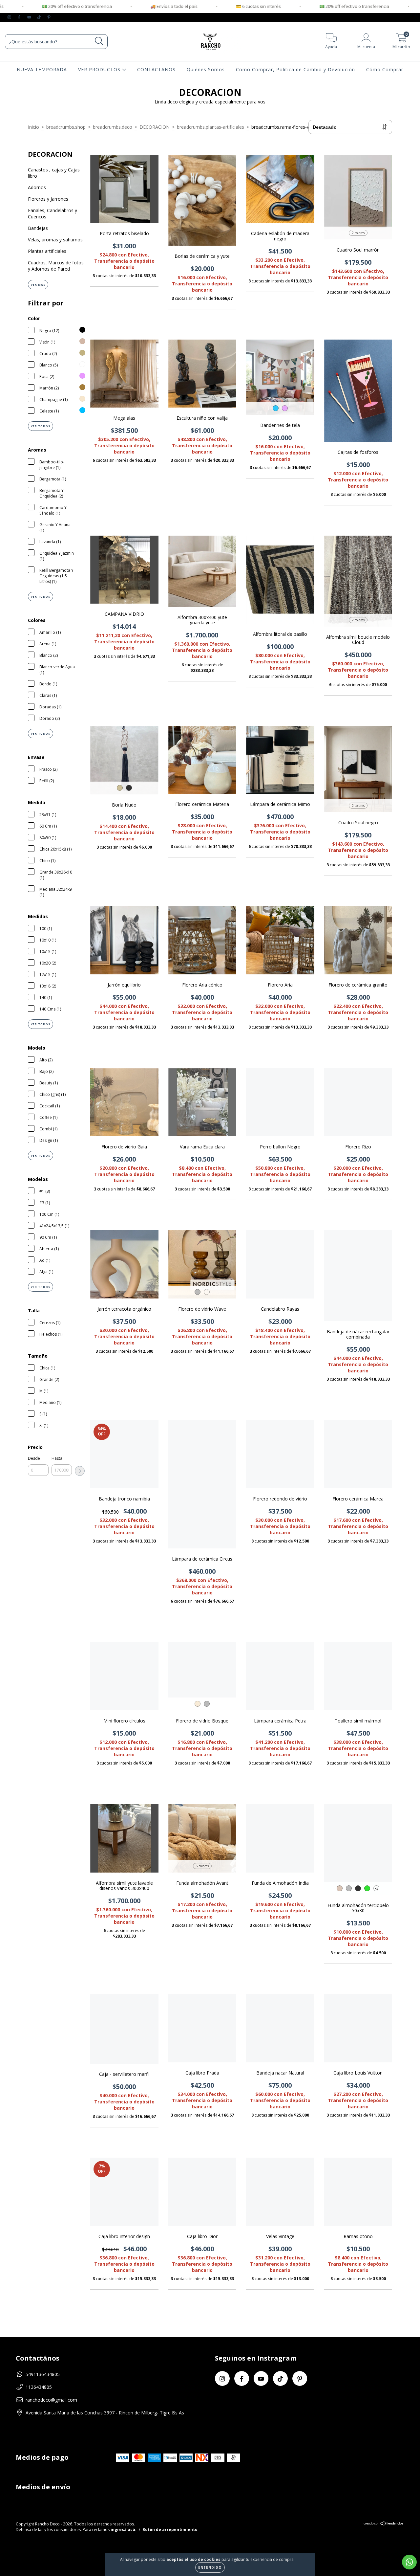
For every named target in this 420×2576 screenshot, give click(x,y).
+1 (207, 1292)
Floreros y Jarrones (48, 199)
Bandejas (38, 228)
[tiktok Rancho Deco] (40, 17)
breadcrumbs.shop (66, 127)
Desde (34, 1458)
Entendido (210, 2567)
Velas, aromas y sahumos (55, 240)
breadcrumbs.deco (113, 127)
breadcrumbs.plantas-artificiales (210, 127)
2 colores (358, 233)
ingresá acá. (124, 2530)
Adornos (37, 187)
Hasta (57, 1458)
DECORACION (155, 127)
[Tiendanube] (384, 2524)
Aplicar (80, 1471)
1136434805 (39, 2387)
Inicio (33, 127)
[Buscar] (99, 41)
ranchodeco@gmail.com (51, 2400)
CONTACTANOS (156, 69)
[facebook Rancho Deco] (20, 17)
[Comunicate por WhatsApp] (409, 2562)
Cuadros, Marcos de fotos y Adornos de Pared (56, 266)
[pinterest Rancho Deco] (49, 17)
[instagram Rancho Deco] (10, 17)
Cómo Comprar (385, 69)
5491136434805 (43, 2374)
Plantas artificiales (47, 251)
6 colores (202, 1866)
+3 (377, 1888)
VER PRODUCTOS (100, 69)
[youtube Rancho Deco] (30, 17)
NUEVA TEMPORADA (42, 69)
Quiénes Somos (206, 69)
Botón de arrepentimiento (170, 2530)
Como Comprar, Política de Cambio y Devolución (295, 69)
